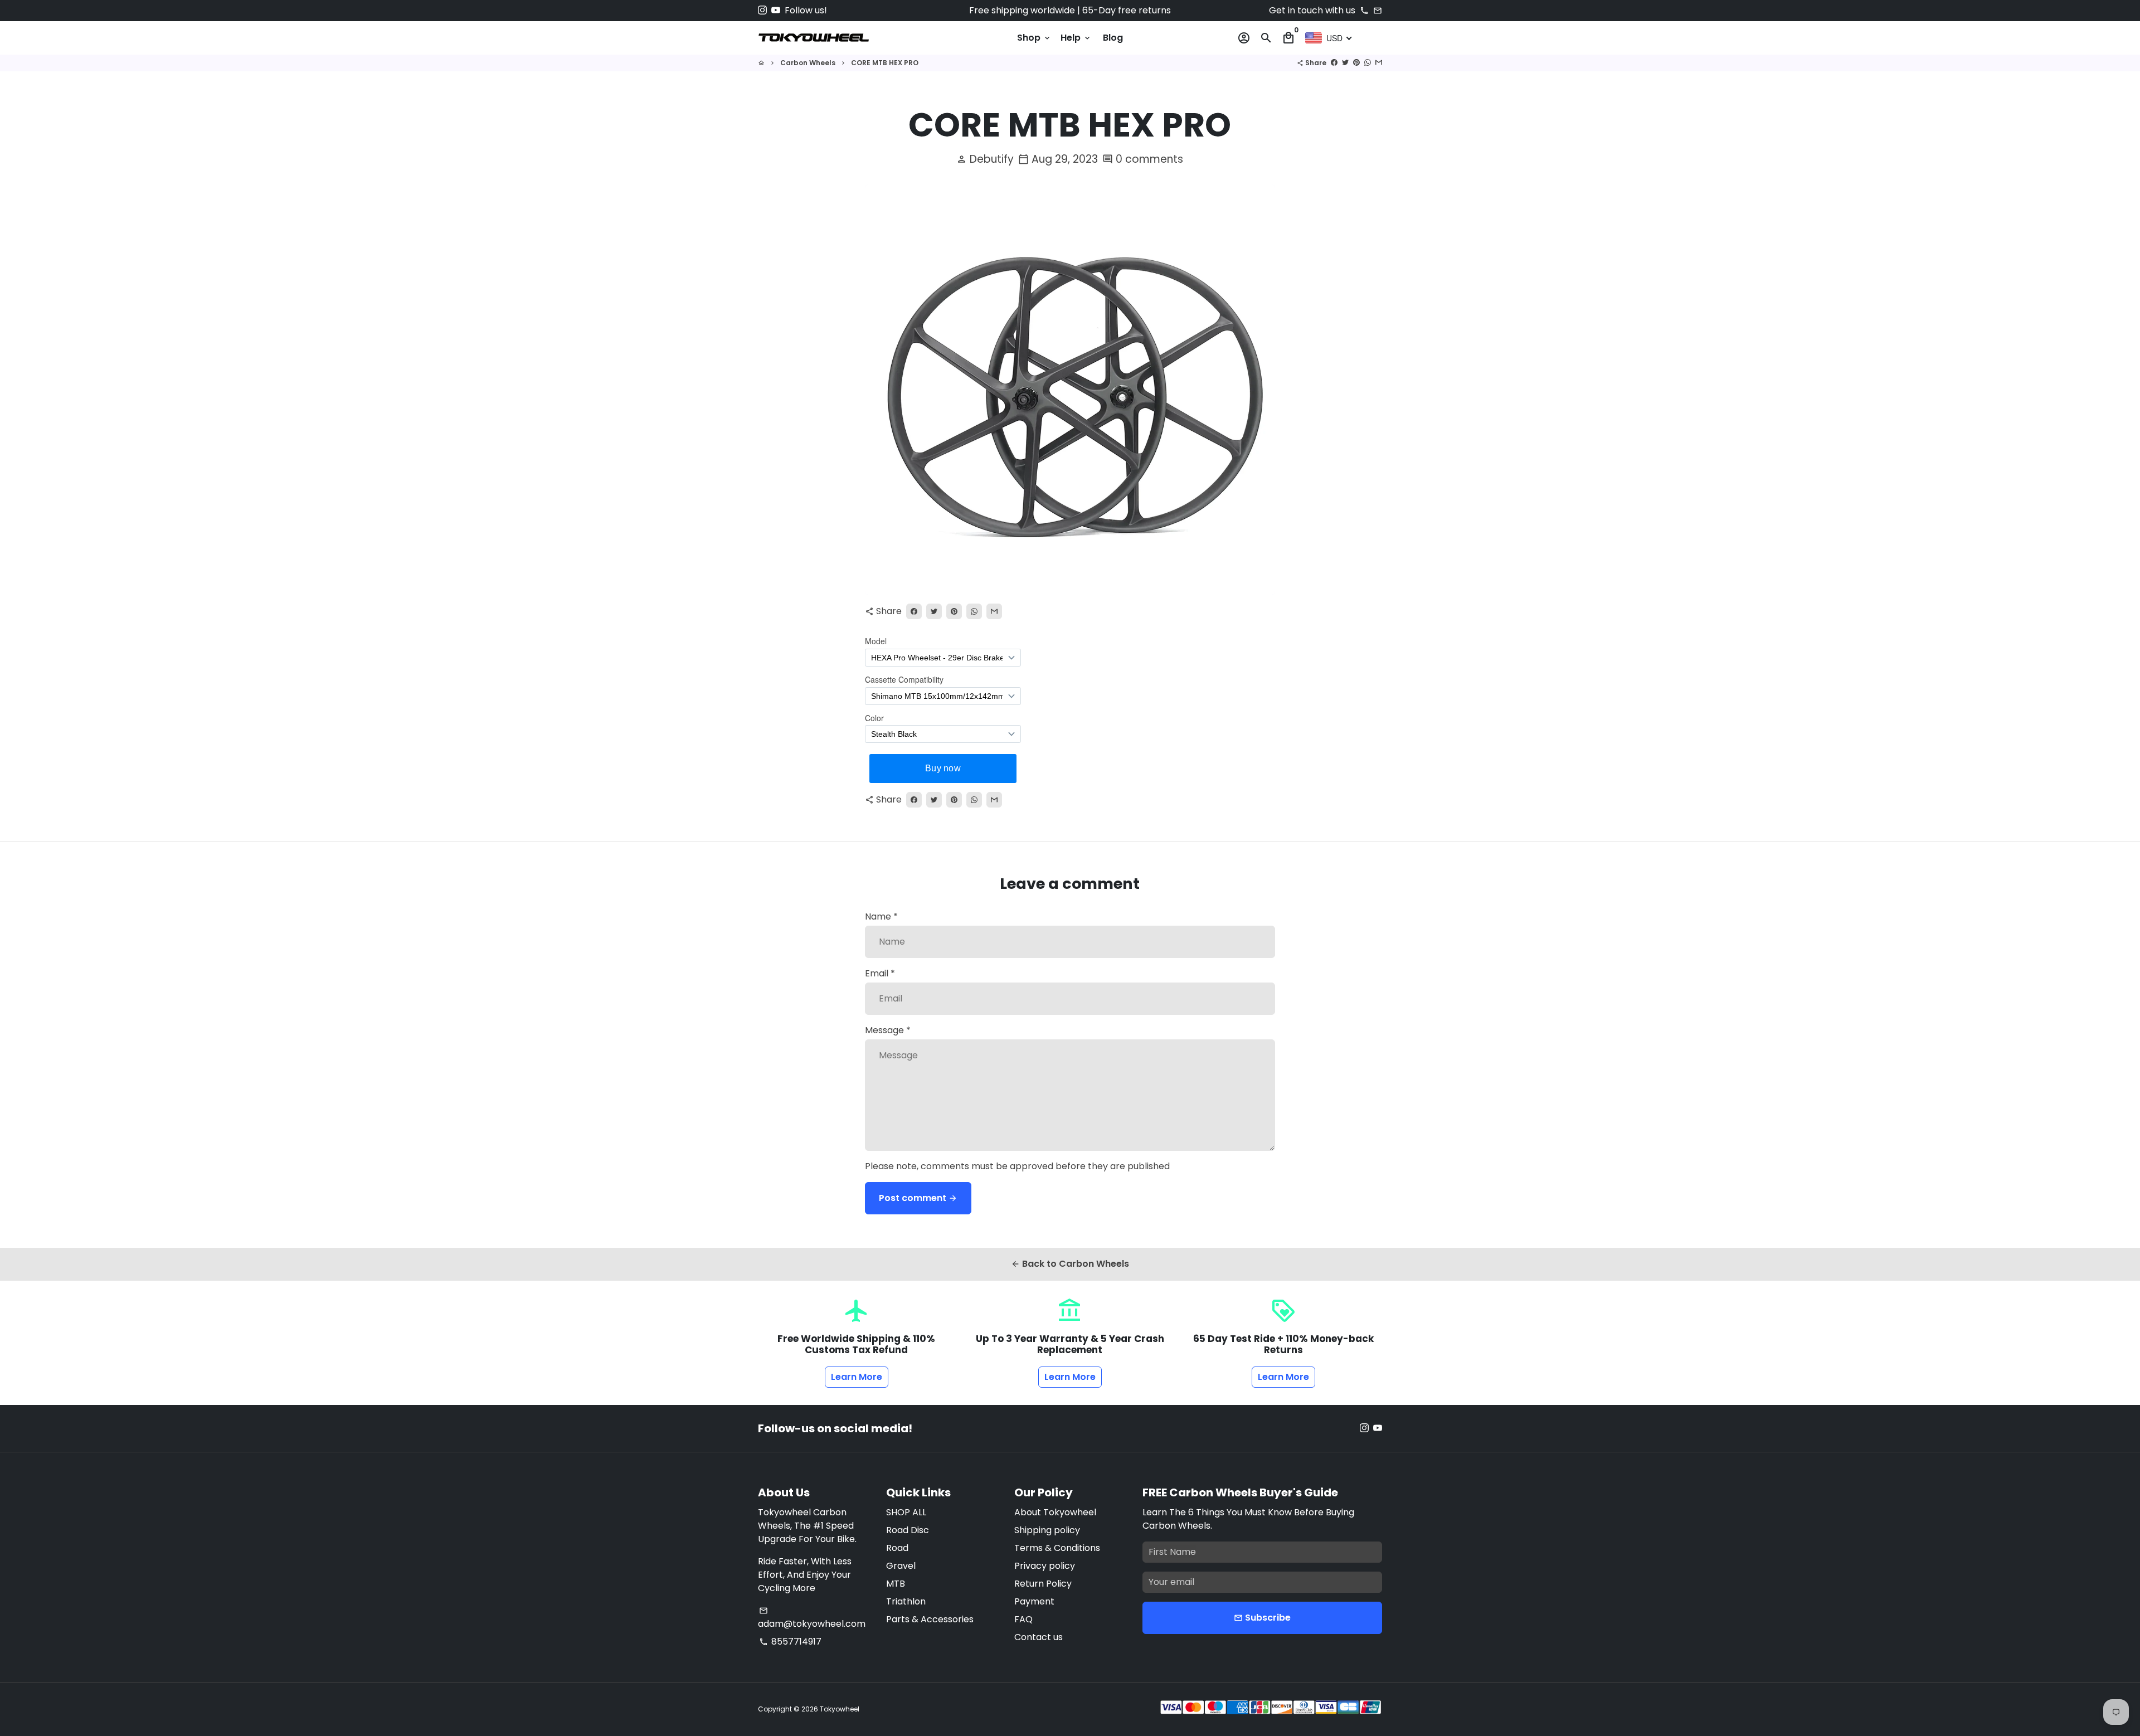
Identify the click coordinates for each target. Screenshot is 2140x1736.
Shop (1034, 38)
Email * (880, 973)
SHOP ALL (906, 1512)
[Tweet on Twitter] (1345, 63)
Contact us (1039, 1637)
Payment (1034, 1601)
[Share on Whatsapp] (1368, 63)
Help (1076, 38)
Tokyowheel (840, 1709)
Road (897, 1548)
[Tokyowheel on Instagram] (762, 10)
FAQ (1023, 1619)
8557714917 (790, 1642)
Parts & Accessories (930, 1619)
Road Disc (908, 1530)
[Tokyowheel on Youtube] (776, 10)
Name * (881, 916)
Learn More (857, 1377)
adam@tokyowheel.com (812, 1618)
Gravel (901, 1566)
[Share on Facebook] (1334, 63)
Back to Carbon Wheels (1070, 1264)
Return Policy (1043, 1584)
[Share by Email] (1379, 63)
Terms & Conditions (1057, 1548)
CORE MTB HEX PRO (885, 63)
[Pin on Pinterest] (1356, 63)
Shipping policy (1047, 1530)
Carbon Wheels (808, 63)
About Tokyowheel (1055, 1512)
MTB (896, 1584)
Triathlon (906, 1601)
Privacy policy (1045, 1566)
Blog (1113, 38)
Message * (888, 1030)
